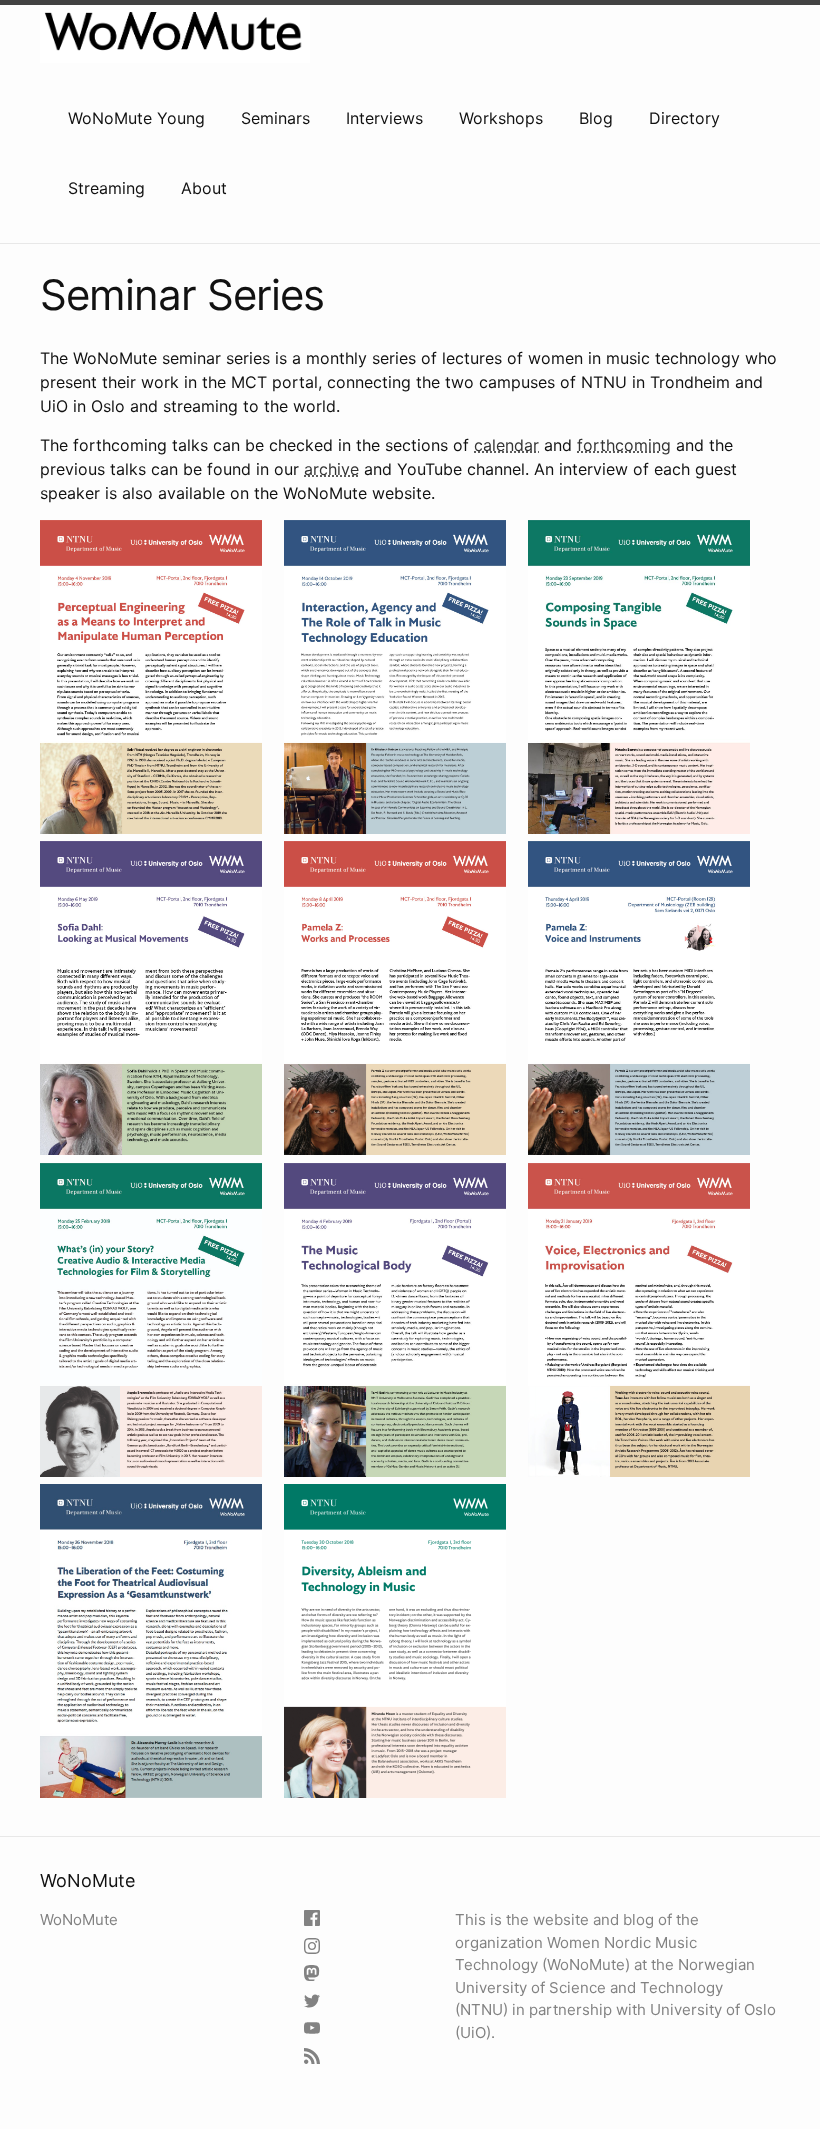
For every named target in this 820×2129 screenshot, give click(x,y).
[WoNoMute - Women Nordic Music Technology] (314, 2029)
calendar (506, 445)
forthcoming (624, 445)
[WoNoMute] (314, 1919)
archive (331, 469)
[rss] (314, 2057)
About (204, 188)
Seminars (275, 118)
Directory (684, 118)
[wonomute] (314, 1947)
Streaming (106, 188)
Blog (596, 118)
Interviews (384, 118)
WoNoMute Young (136, 118)
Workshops (501, 118)
